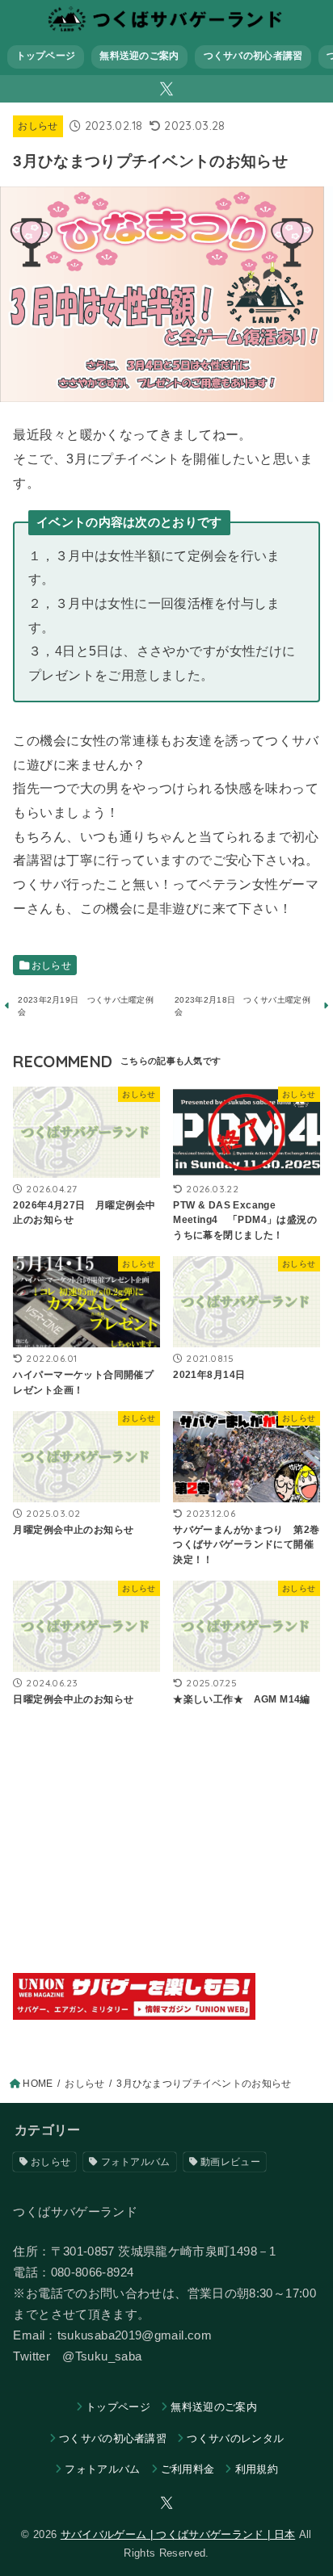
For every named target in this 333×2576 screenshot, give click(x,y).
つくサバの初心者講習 (253, 56)
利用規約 (257, 2469)
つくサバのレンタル (235, 2438)
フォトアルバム (136, 2162)
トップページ (46, 56)
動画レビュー (230, 2162)
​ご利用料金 (188, 2469)
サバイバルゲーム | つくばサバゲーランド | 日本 (178, 2534)
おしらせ (38, 126)
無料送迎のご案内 (139, 56)
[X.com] (166, 89)
